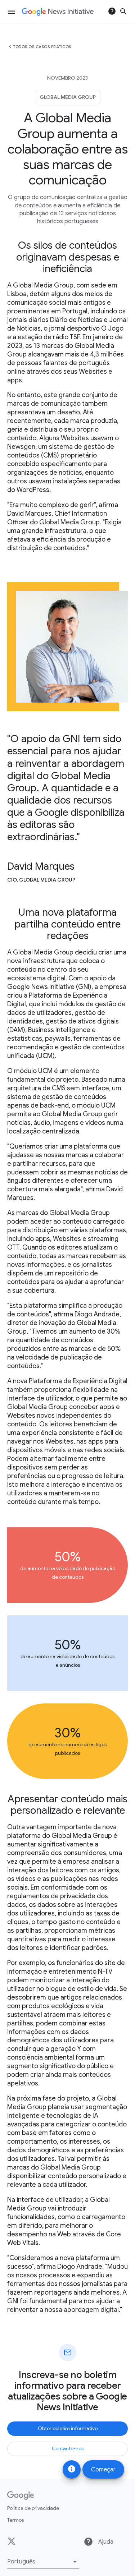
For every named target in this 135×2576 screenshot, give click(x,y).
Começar (103, 2470)
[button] (43, 2562)
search (123, 11)
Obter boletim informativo (68, 2428)
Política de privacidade (33, 2508)
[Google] (21, 2495)
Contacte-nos (68, 2448)
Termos (15, 2520)
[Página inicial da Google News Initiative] (58, 12)
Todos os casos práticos (42, 47)
